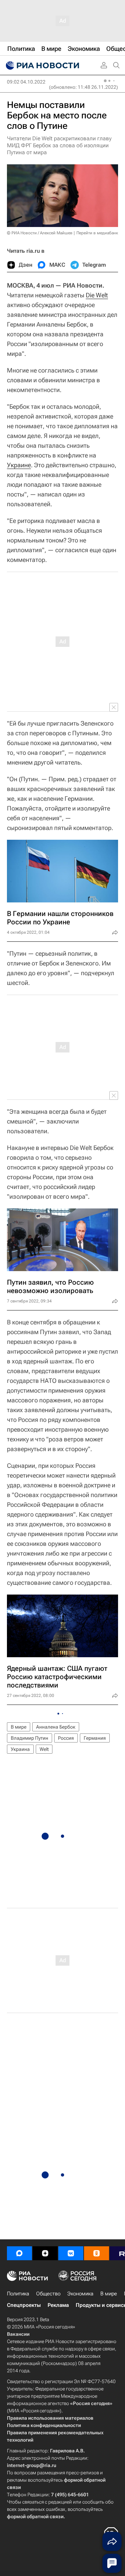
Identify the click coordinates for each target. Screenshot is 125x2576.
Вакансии (18, 2334)
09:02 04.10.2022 (26, 82)
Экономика (80, 2294)
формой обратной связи (35, 2516)
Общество (48, 2294)
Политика (18, 2294)
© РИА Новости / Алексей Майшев (40, 233)
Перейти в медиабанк (97, 233)
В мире (19, 1727)
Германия (95, 1738)
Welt (44, 1749)
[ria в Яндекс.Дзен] (45, 2253)
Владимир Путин (30, 1738)
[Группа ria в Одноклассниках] (97, 2253)
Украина (20, 1749)
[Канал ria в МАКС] (19, 2253)
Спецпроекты (24, 2305)
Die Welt (97, 295)
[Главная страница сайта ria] (42, 65)
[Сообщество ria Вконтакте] (71, 2253)
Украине (19, 465)
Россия (66, 1738)
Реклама (58, 2305)
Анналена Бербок (56, 1727)
